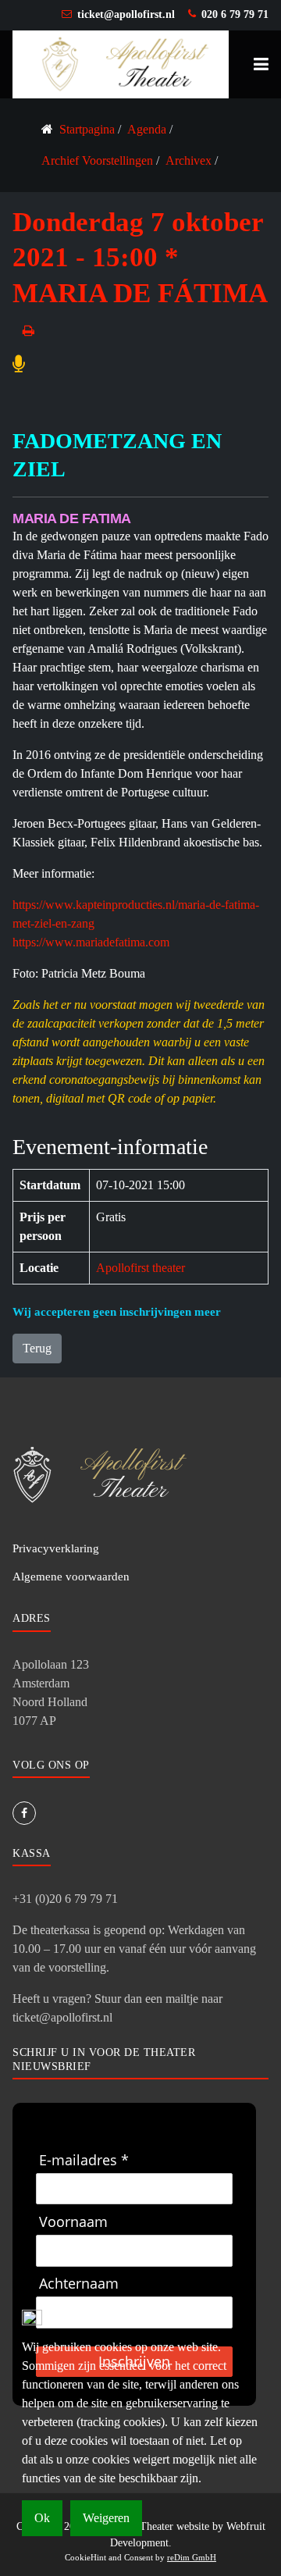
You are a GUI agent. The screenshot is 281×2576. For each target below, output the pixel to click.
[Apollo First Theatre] (121, 62)
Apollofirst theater (140, 1268)
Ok (42, 2518)
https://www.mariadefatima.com (91, 942)
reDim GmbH (192, 2557)
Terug (37, 1348)
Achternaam (79, 2284)
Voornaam (73, 2222)
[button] (261, 64)
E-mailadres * (84, 2160)
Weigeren (106, 2518)
